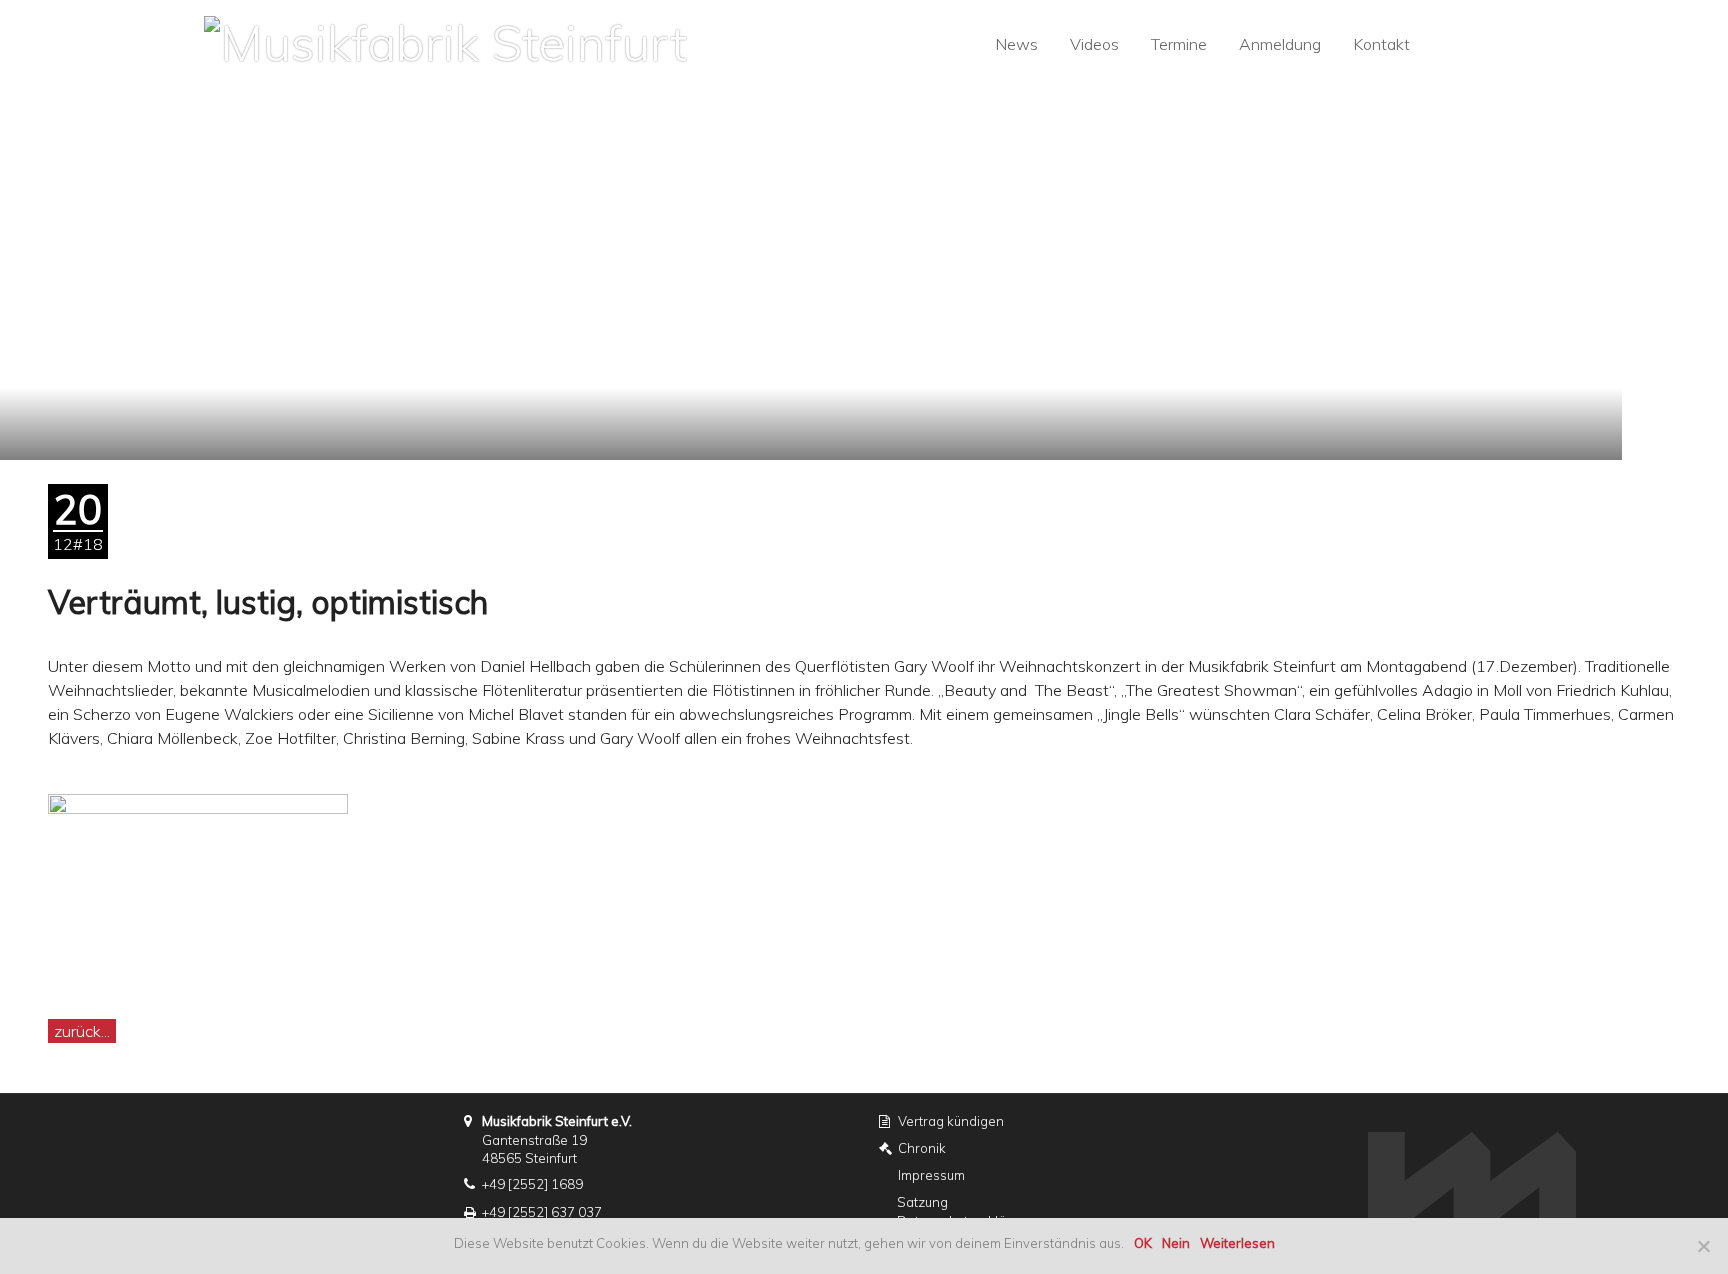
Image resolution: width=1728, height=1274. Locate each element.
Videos (1094, 44)
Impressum (931, 1175)
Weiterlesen (1237, 1243)
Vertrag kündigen (951, 1121)
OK (1143, 1243)
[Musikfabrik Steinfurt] (445, 40)
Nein (1176, 1243)
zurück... (82, 1031)
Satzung (922, 1202)
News (1016, 44)
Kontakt (1381, 44)
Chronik (922, 1148)
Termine (1179, 44)
